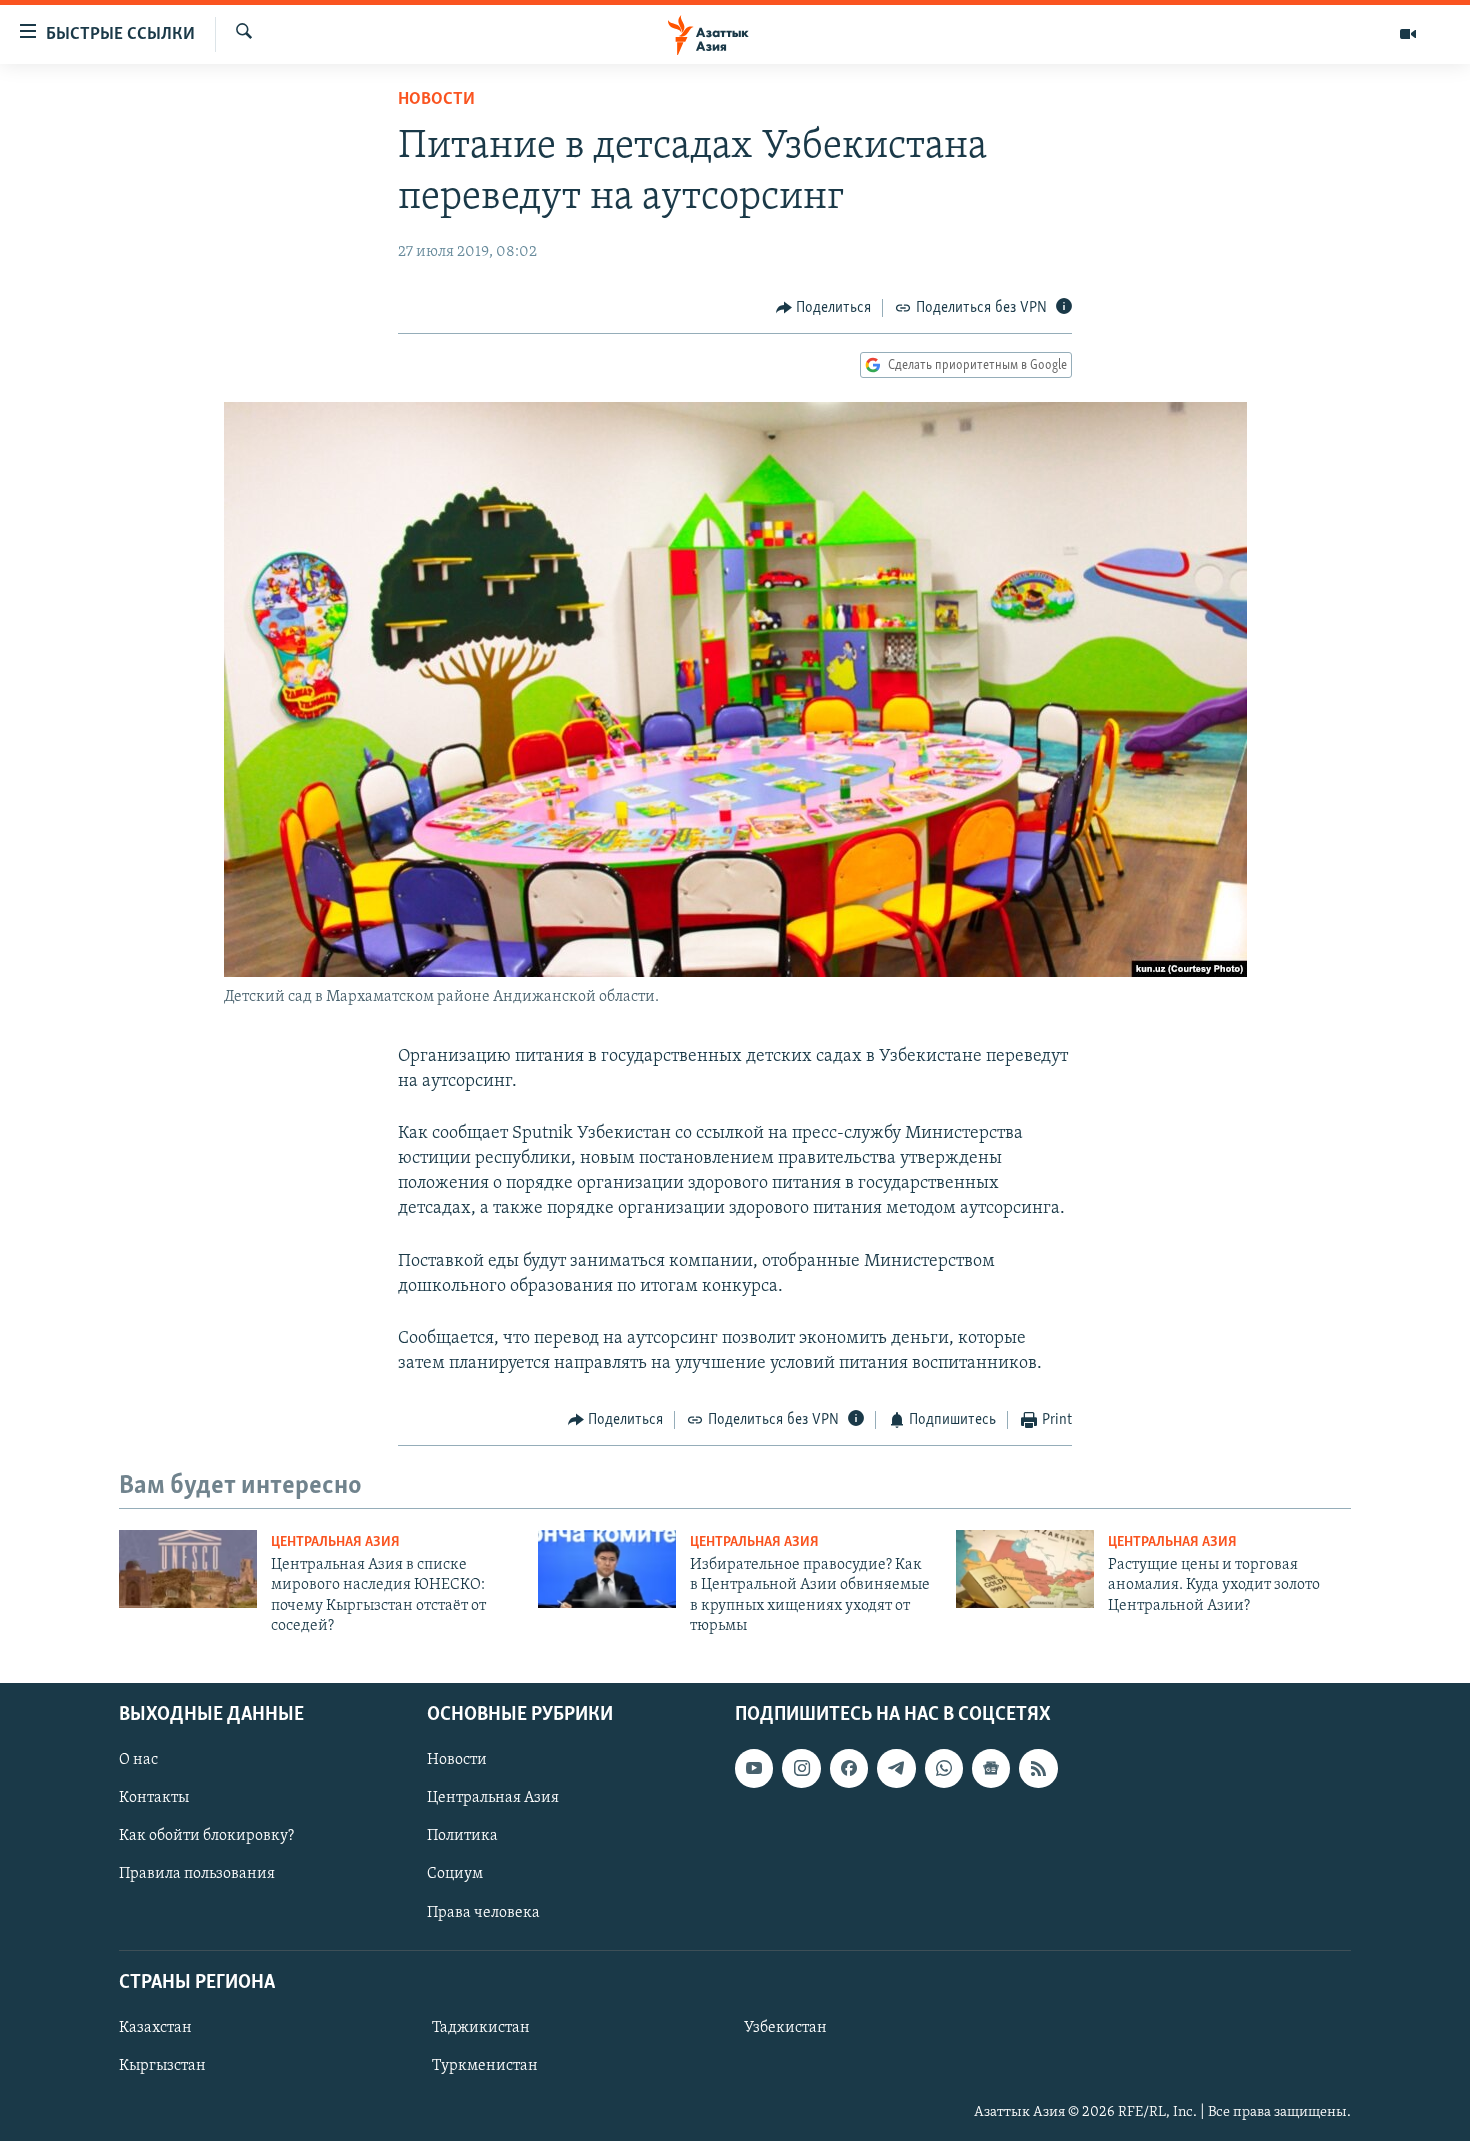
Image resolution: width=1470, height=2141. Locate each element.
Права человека (483, 1912)
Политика (462, 1836)
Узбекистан (785, 2027)
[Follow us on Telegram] (896, 1768)
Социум (455, 1874)
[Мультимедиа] (1408, 34)
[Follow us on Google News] (991, 1768)
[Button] (824, 308)
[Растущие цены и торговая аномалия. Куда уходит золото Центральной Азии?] (1025, 1569)
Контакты (154, 1798)
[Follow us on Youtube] (754, 1768)
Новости (436, 100)
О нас (138, 1760)
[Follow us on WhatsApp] (944, 1768)
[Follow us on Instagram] (801, 1768)
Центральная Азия (335, 1542)
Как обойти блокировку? (206, 1836)
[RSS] (1038, 1768)
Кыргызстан (162, 2066)
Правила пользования (197, 1874)
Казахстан (155, 2027)
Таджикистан (481, 2027)
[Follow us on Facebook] (849, 1768)
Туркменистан (485, 2066)
